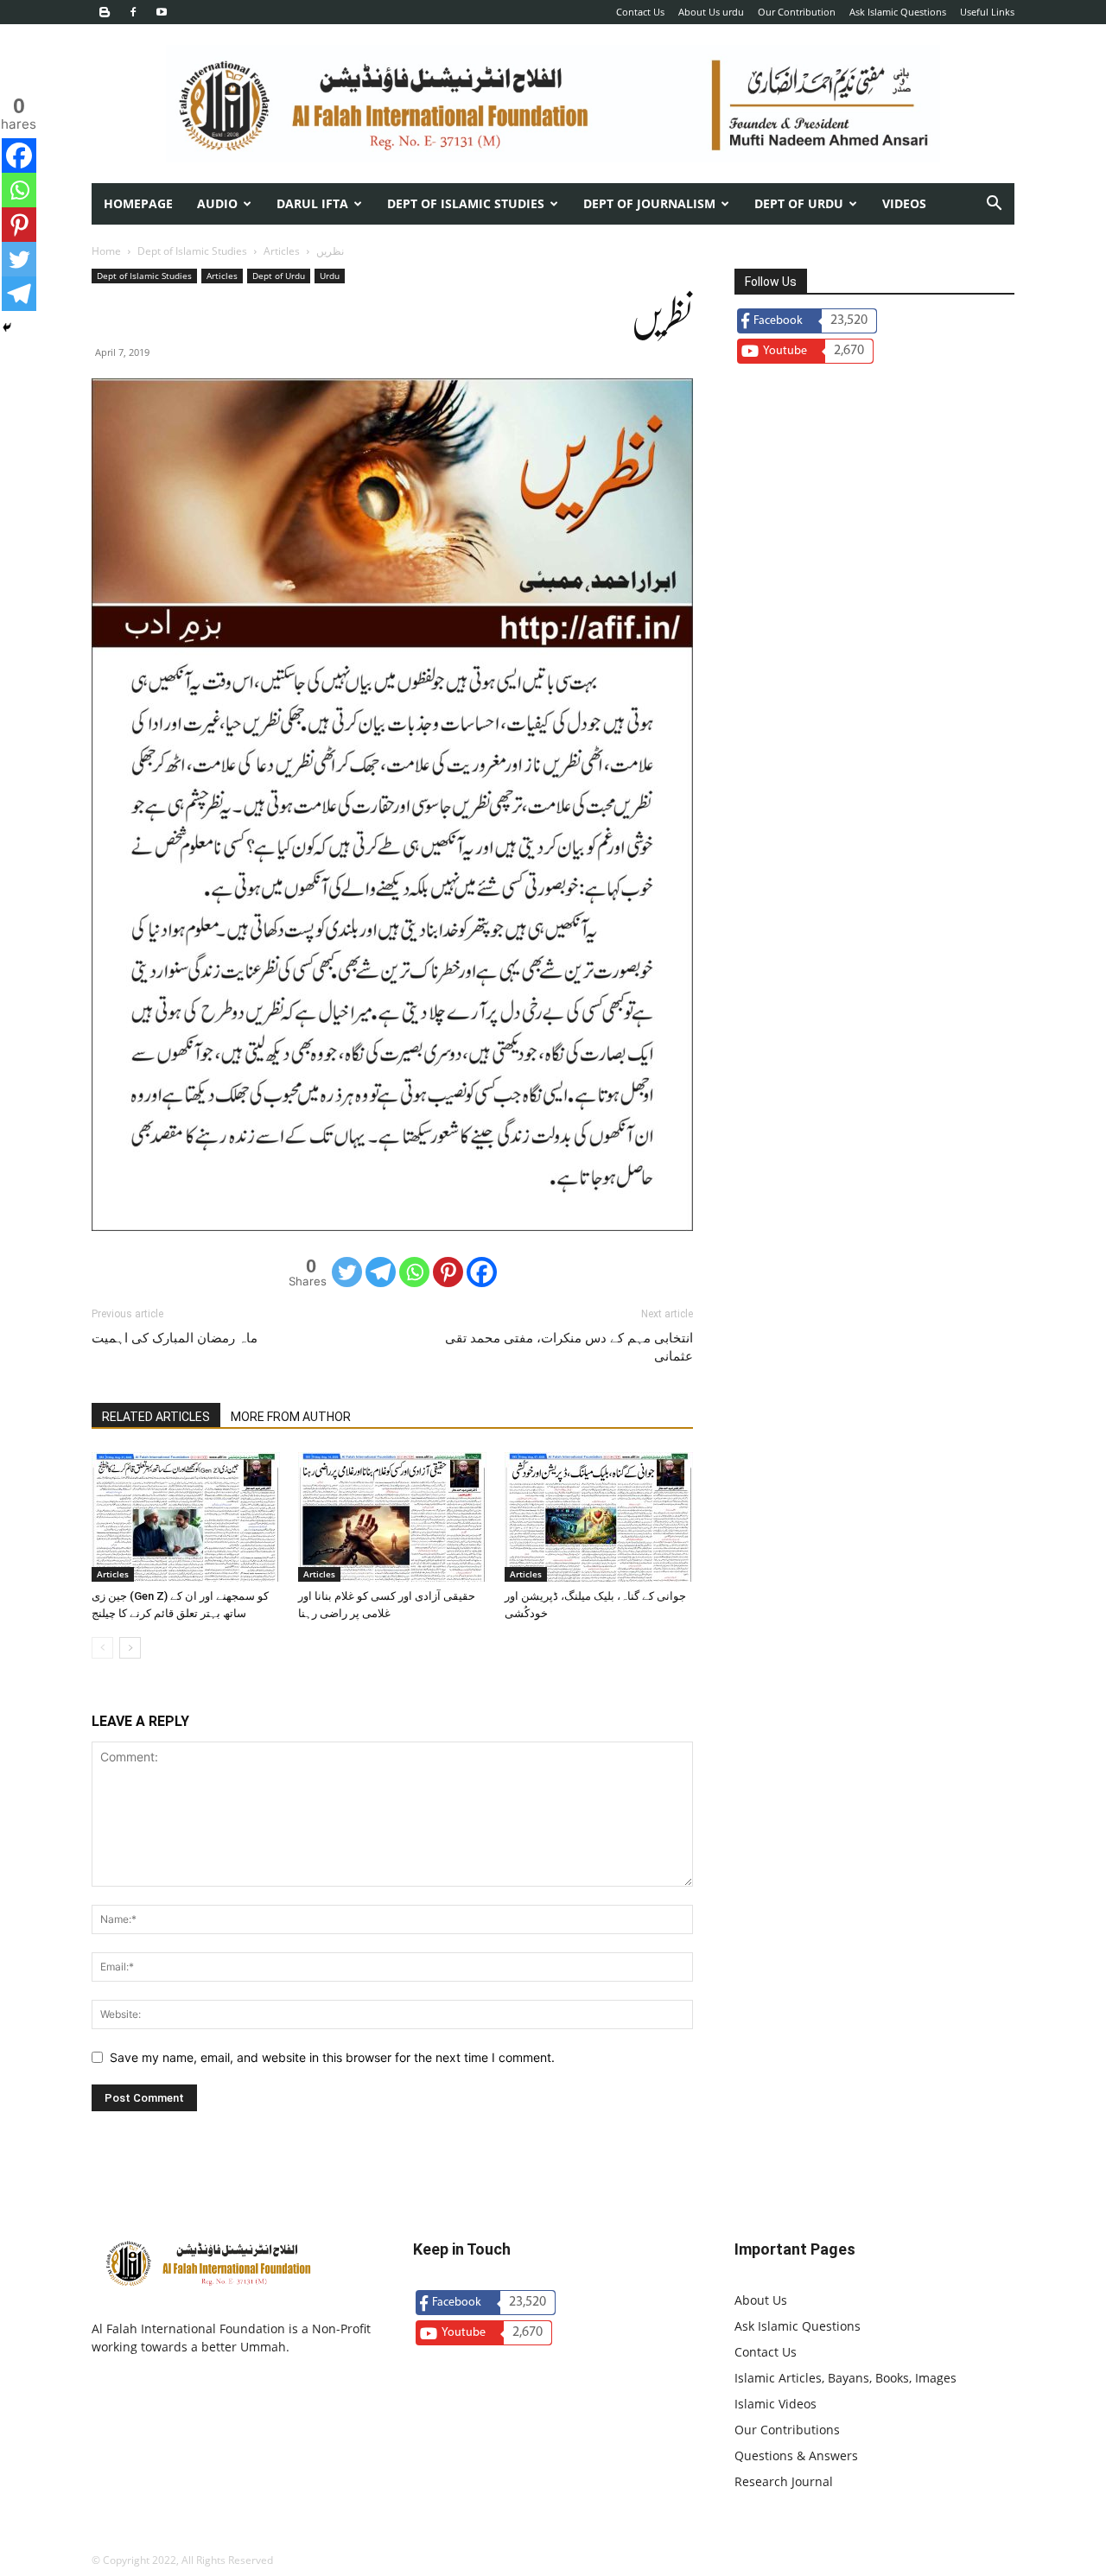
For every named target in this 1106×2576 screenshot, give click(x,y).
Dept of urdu (799, 203)
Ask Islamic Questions (898, 12)
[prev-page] (102, 1648)
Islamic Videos (775, 2404)
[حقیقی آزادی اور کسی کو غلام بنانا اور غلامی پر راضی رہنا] (392, 1517)
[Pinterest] (448, 1272)
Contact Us (640, 12)
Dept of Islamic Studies (466, 203)
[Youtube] (162, 12)
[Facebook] (133, 12)
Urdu (330, 276)
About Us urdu (711, 12)
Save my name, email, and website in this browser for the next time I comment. (332, 2057)
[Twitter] (347, 1272)
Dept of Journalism (649, 203)
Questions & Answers (796, 2455)
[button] (994, 205)
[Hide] (7, 327)
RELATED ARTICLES (156, 1417)
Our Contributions (787, 2430)
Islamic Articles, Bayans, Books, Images (845, 2378)
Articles (282, 251)
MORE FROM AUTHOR (291, 1417)
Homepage (138, 203)
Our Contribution (797, 12)
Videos (904, 203)
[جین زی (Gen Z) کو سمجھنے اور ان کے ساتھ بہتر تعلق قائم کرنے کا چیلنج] (186, 1517)
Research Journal (784, 2481)
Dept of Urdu (279, 276)
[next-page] (130, 1648)
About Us (761, 2300)
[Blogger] (105, 12)
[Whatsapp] (414, 1272)
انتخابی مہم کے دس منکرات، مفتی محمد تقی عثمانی (569, 1347)
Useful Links (987, 12)
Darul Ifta (312, 203)
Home (106, 251)
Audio (217, 203)
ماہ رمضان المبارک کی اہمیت (175, 1338)
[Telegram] (381, 1272)
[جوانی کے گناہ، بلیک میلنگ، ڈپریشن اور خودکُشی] (599, 1517)
